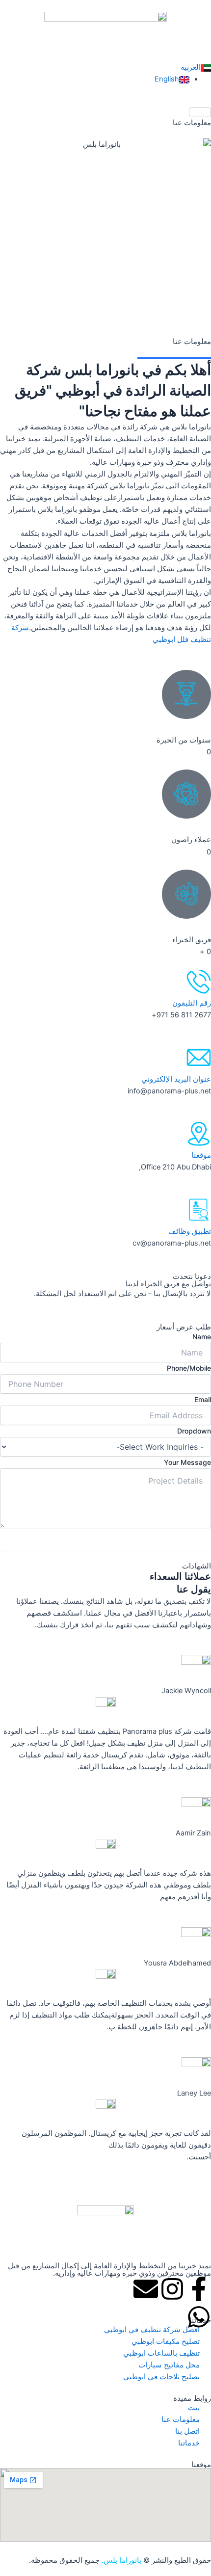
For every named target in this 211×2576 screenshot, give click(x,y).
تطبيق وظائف (190, 1231)
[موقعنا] (199, 1134)
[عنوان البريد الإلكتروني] (199, 1058)
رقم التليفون (192, 1003)
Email (203, 1399)
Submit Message (106, 1541)
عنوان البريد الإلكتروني (176, 1079)
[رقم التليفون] (199, 982)
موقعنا (201, 1155)
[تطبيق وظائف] (199, 1210)
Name (202, 1337)
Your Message (187, 1462)
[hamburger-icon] (200, 112)
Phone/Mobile (189, 1368)
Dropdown (194, 1431)
